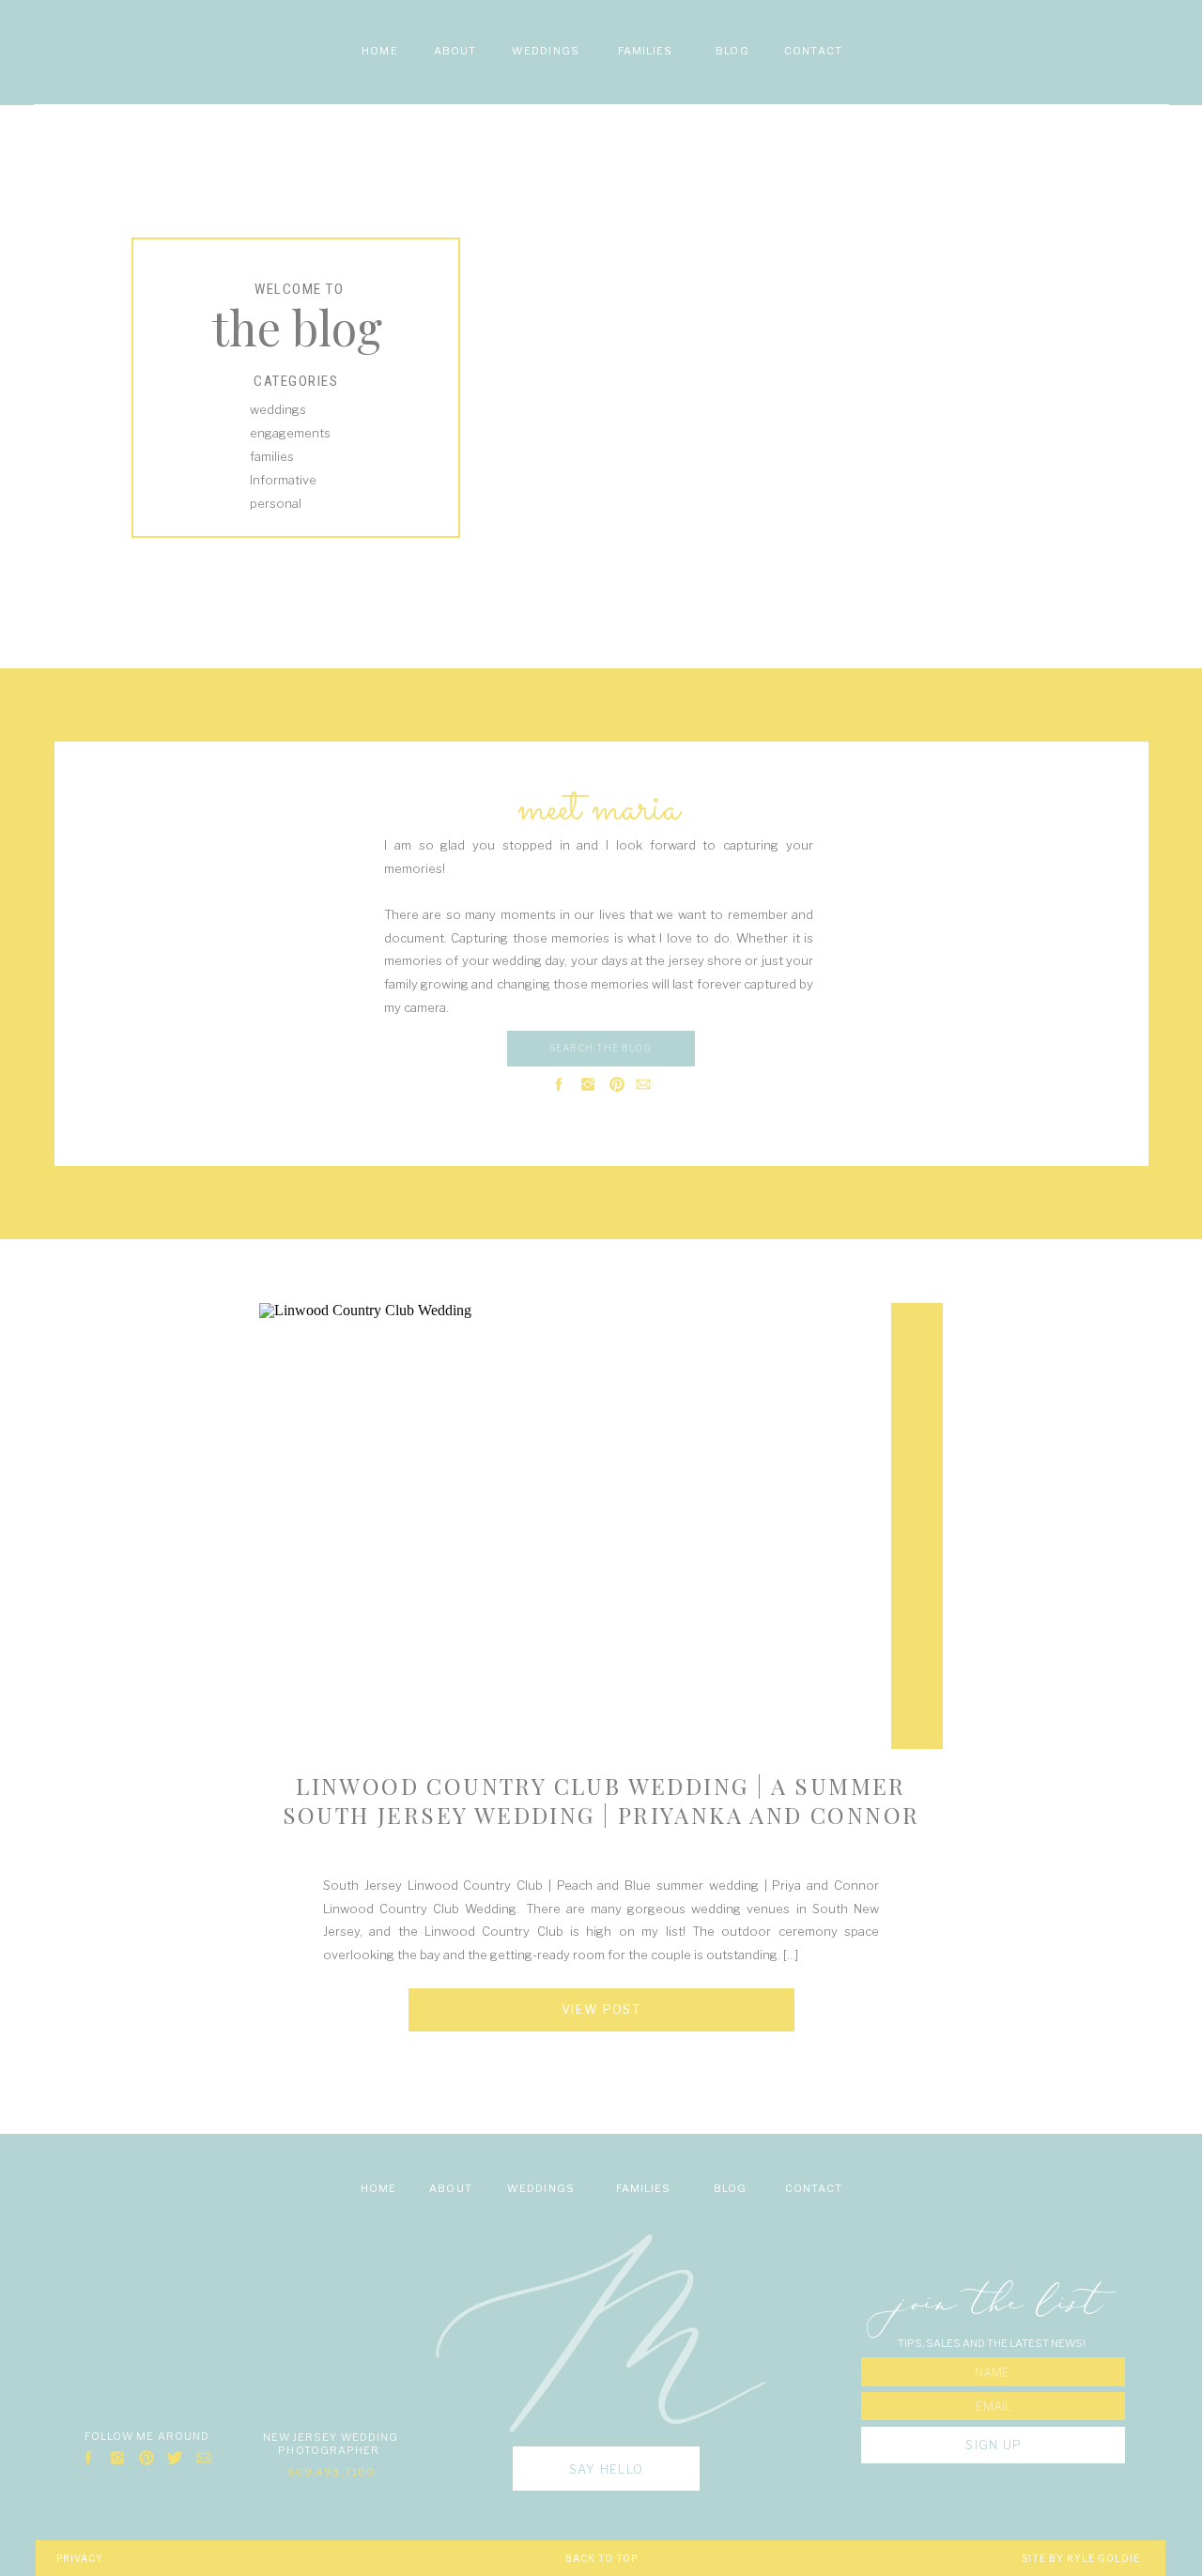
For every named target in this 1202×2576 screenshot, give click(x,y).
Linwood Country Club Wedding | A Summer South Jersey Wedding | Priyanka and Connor (601, 1800)
